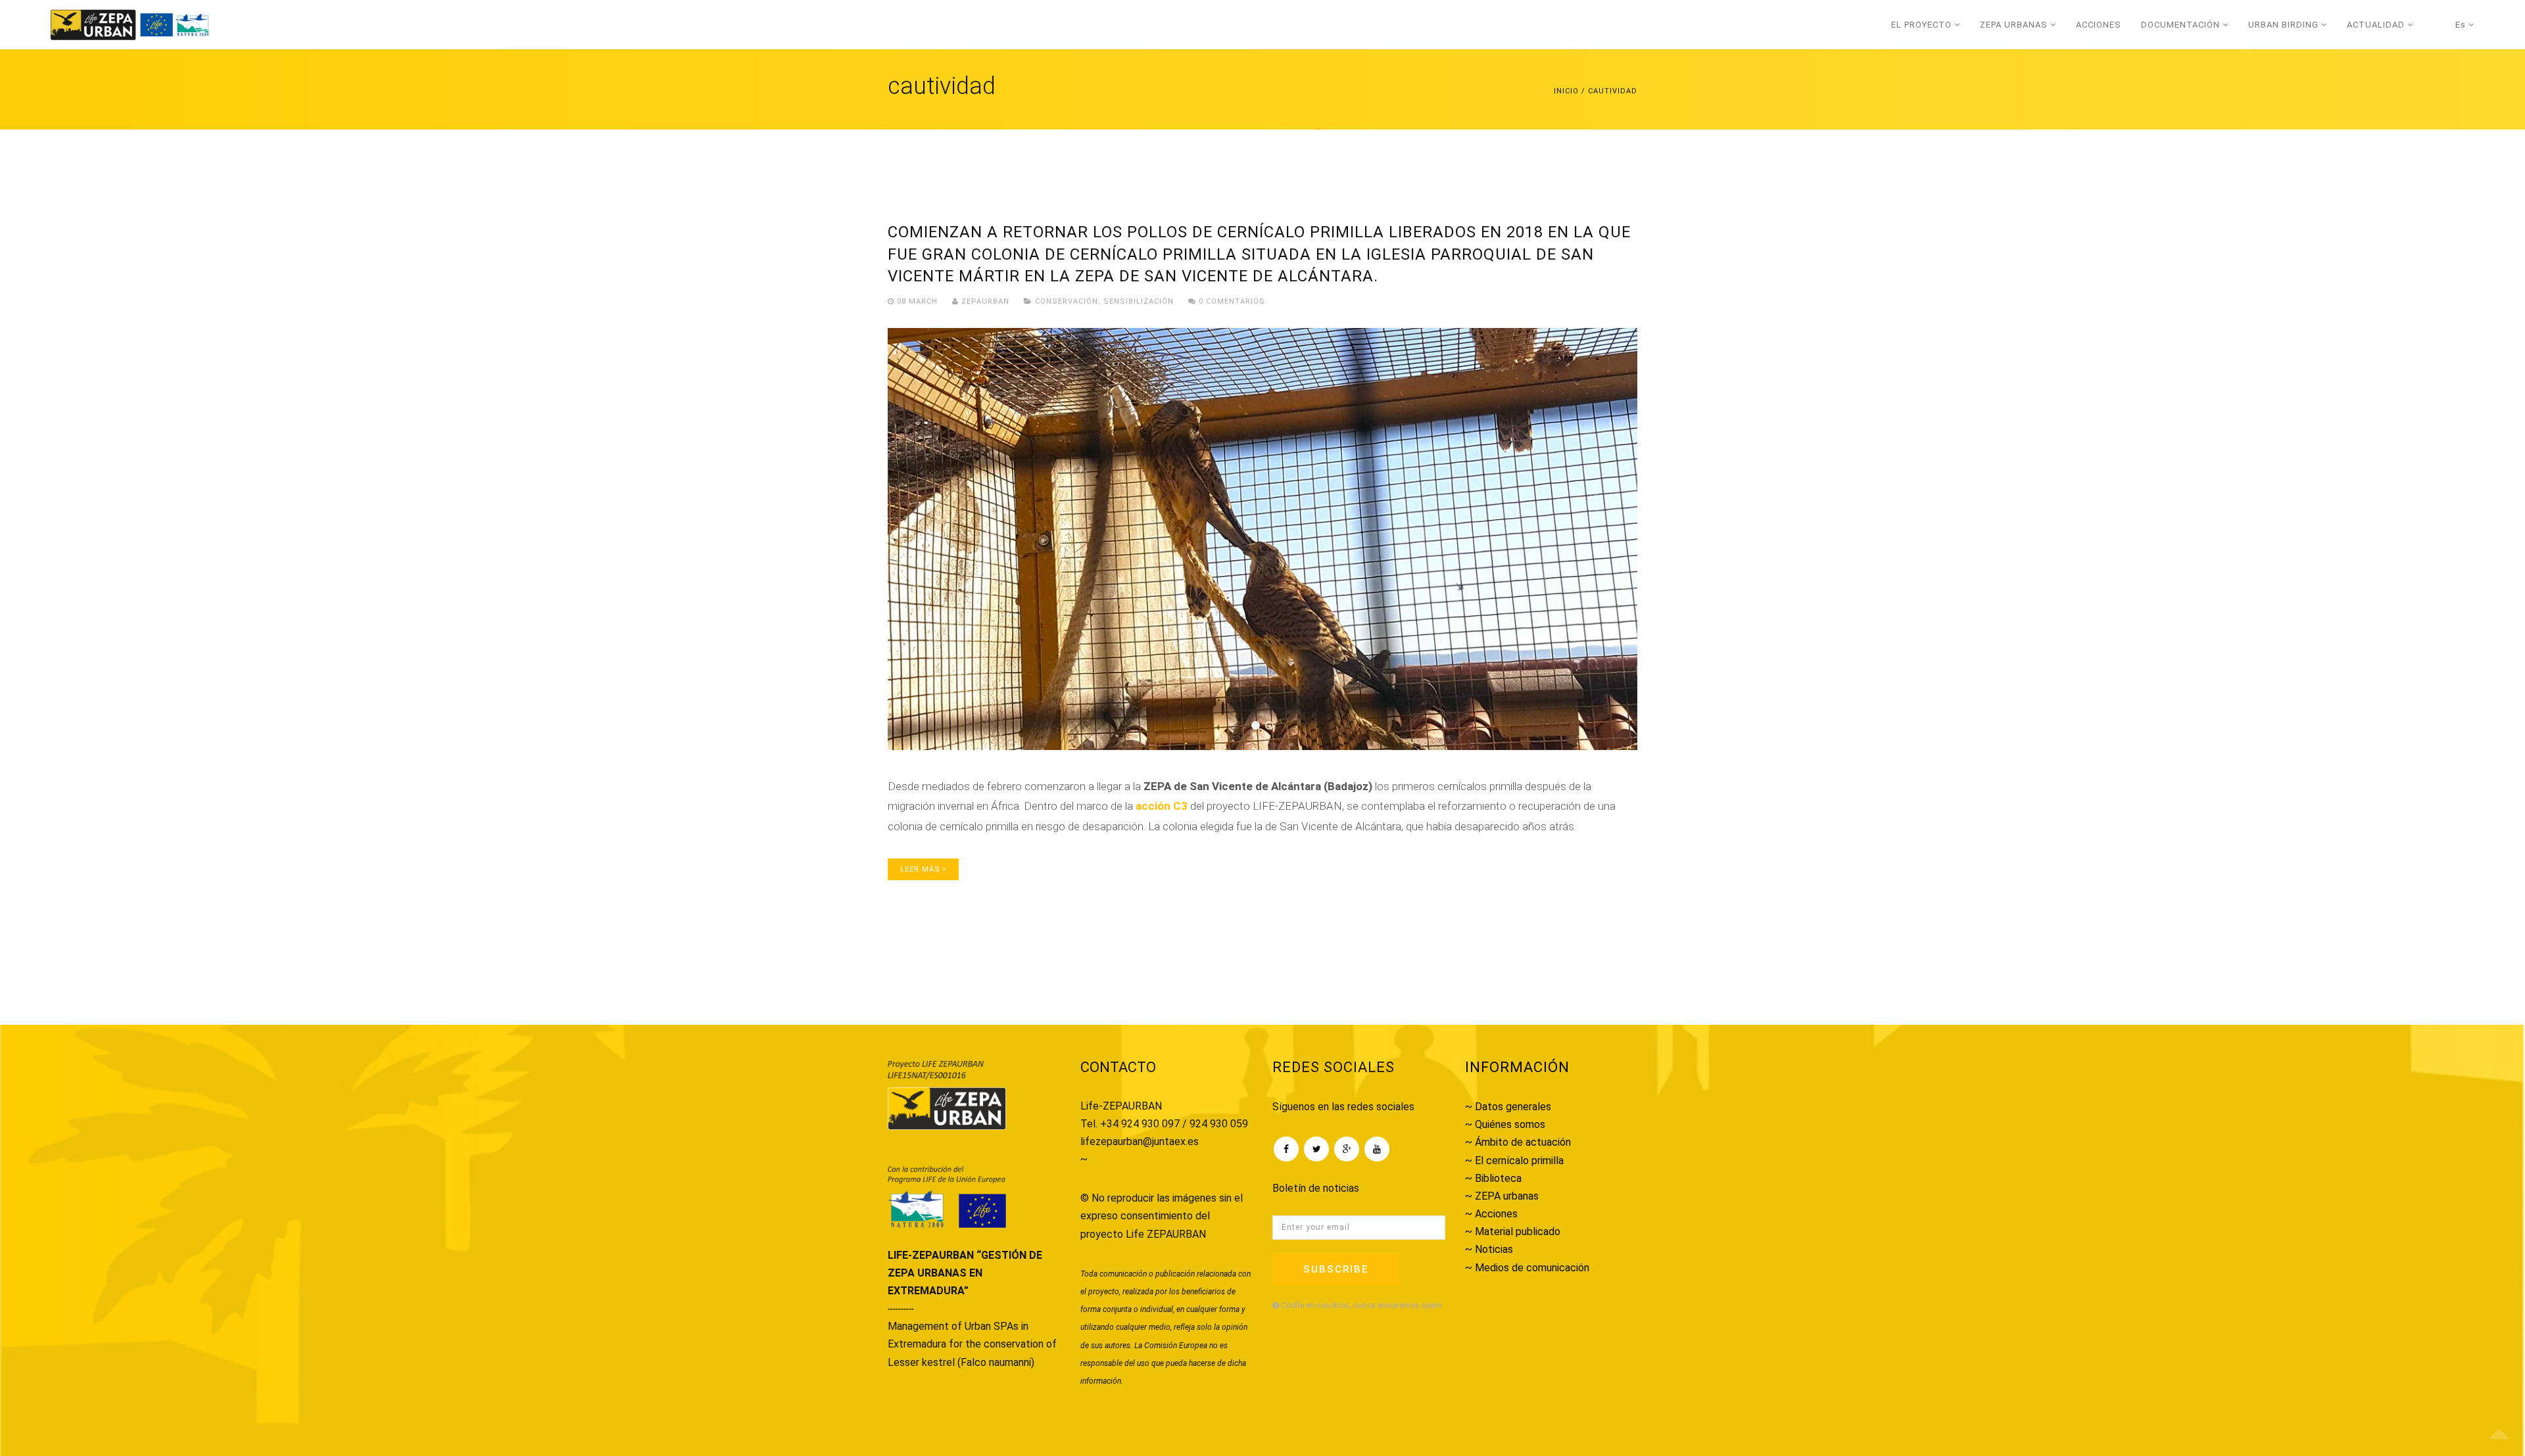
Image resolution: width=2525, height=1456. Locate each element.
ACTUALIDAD (2377, 25)
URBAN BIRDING (2285, 25)
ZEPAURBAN (984, 301)
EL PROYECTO (1923, 25)
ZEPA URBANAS (2015, 25)
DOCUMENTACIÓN (2182, 25)
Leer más (922, 869)
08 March (917, 301)
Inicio (1566, 91)
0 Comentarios (1231, 301)
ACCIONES (2099, 25)
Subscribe (1336, 1269)
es (2462, 25)
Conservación (1067, 301)
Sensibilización (1139, 301)
